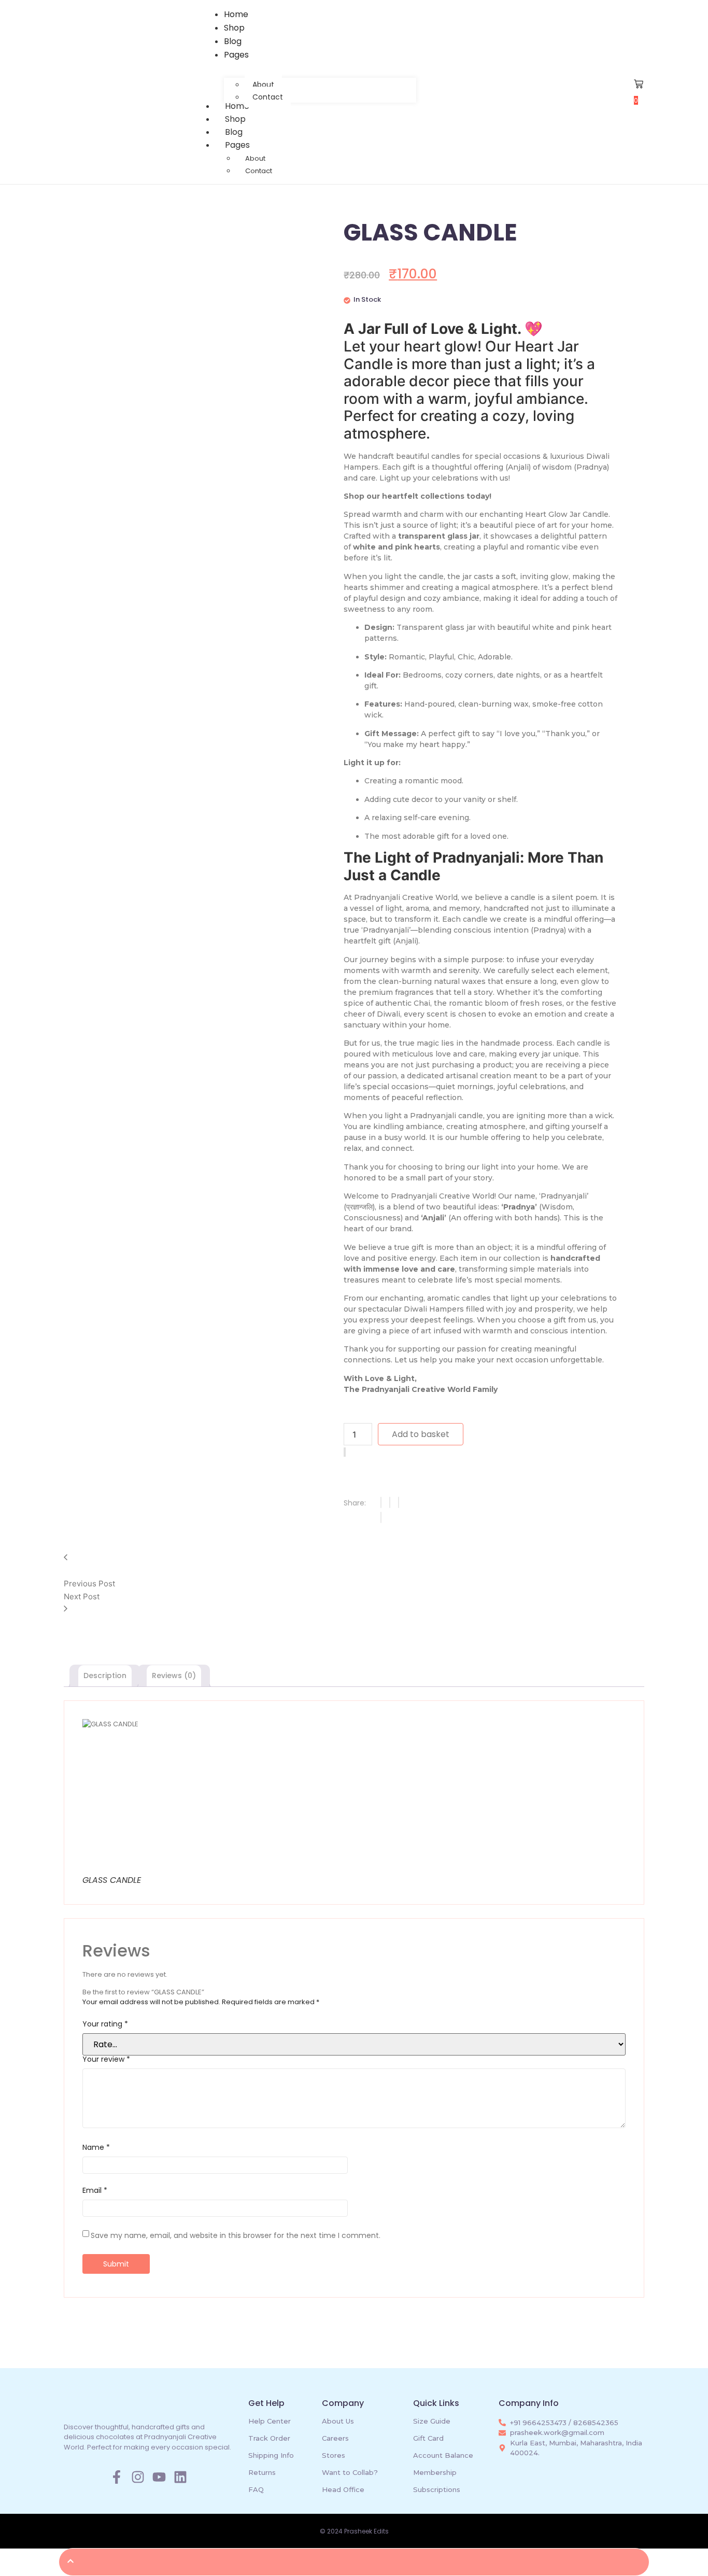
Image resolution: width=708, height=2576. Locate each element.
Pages (237, 145)
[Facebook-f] (117, 2477)
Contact (259, 171)
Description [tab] (105, 1676)
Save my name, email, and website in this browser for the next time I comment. (236, 2235)
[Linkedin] (180, 2477)
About (255, 158)
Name (96, 2147)
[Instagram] (138, 2477)
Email (95, 2190)
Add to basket (421, 1434)
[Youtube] (159, 2477)
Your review (106, 2059)
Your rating (105, 2024)
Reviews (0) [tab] (174, 1676)
